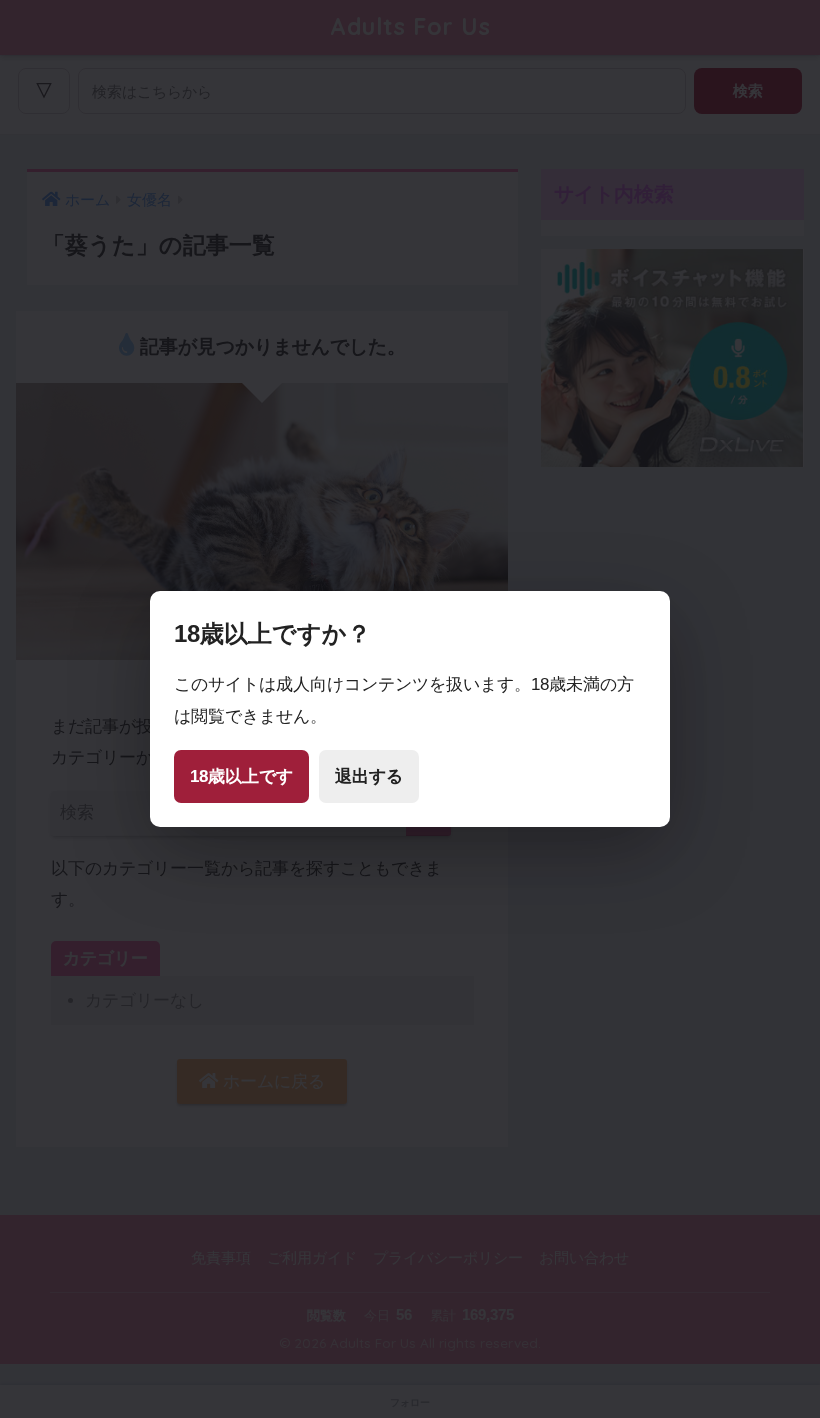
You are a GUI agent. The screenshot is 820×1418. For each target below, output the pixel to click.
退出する (369, 776)
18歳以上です (241, 776)
